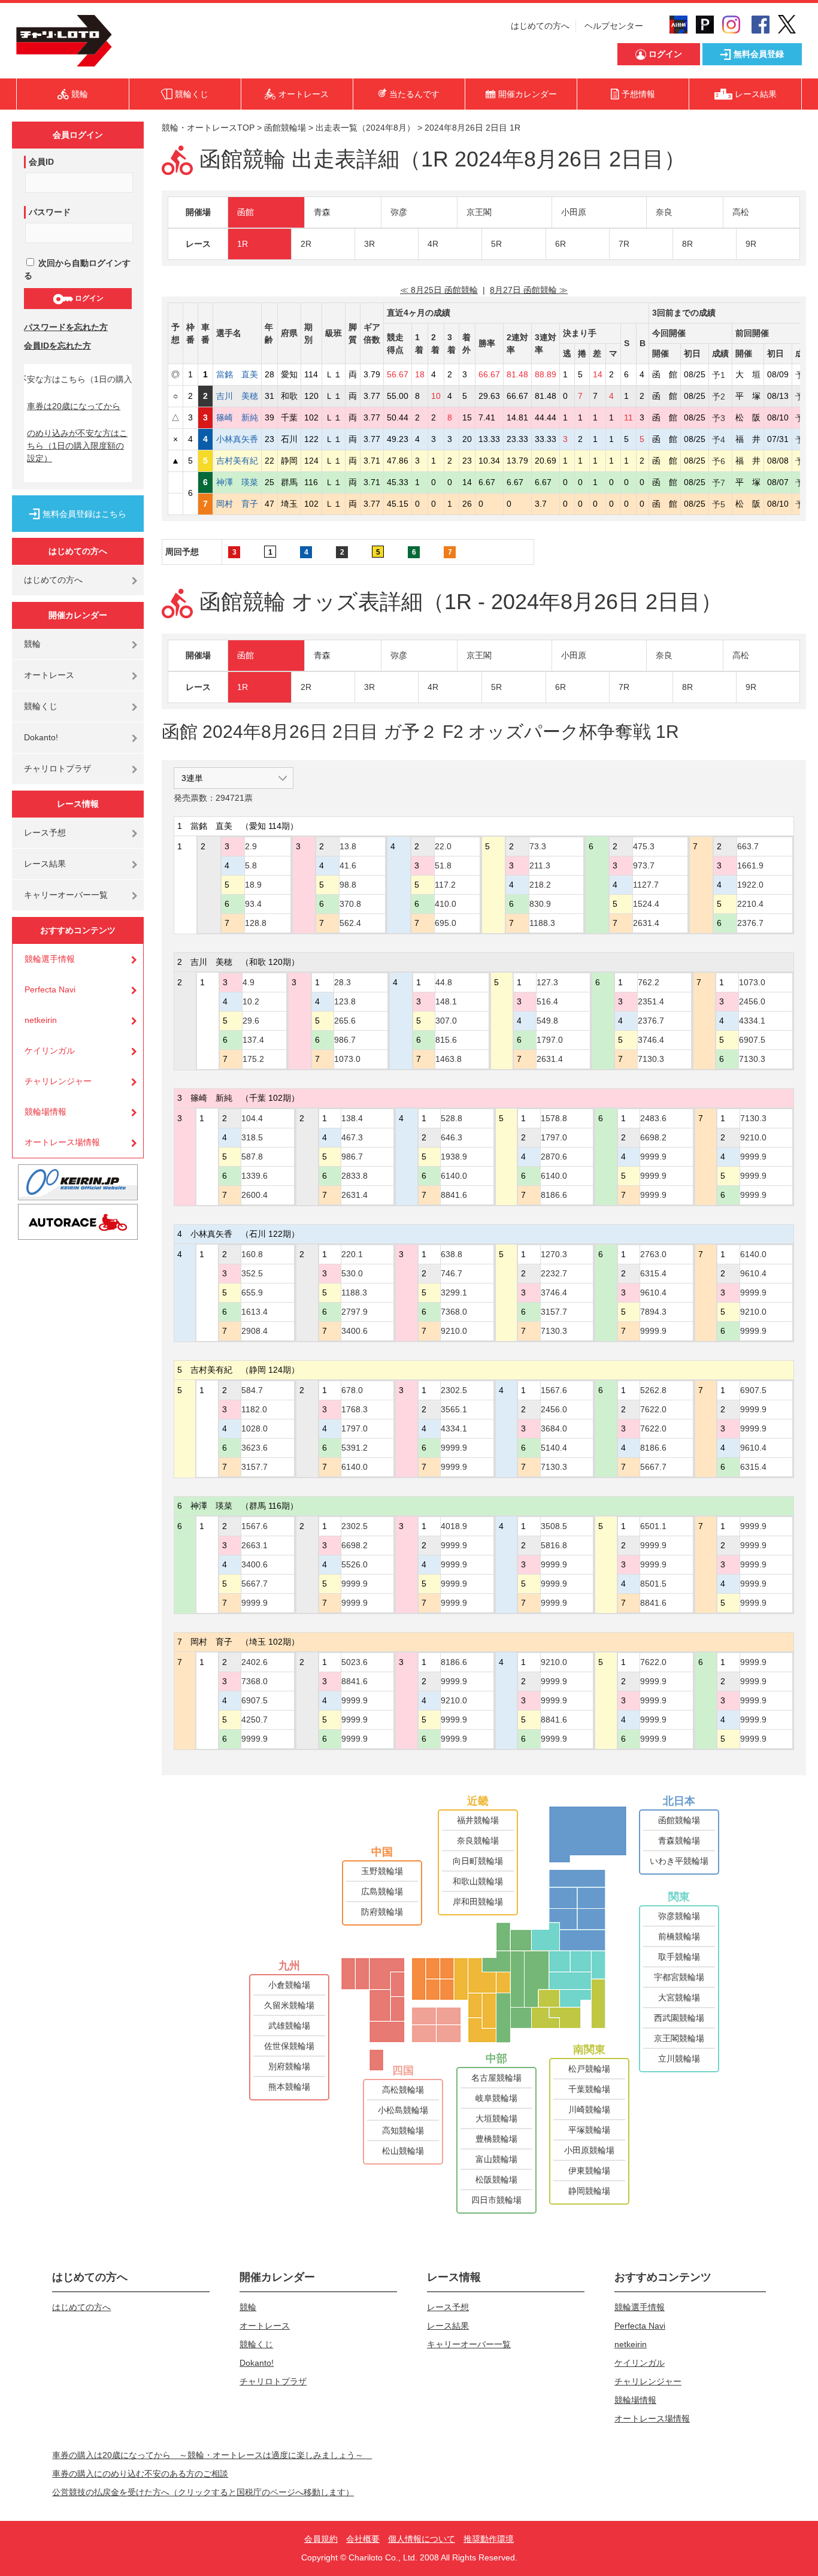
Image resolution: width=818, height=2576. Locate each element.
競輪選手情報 (50, 959)
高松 (741, 212)
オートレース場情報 (62, 1142)
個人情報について (422, 2539)
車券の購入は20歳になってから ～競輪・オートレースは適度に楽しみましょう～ (212, 2455)
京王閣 (479, 212)
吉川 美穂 (237, 396)
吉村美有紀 (237, 461)
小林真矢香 (237, 439)
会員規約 (321, 2539)
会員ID (41, 162)
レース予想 (45, 833)
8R (687, 244)
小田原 (574, 212)
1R (243, 244)
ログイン (88, 298)
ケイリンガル (50, 1051)
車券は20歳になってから (74, 406)
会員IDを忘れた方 (57, 346)
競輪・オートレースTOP (208, 128)
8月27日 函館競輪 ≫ (529, 290)
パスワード (50, 212)
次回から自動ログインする (77, 269)
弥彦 (399, 212)
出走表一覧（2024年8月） (365, 128)
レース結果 (45, 864)
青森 (322, 212)
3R (369, 244)
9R (751, 244)
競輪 (32, 644)
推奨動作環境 (489, 2539)
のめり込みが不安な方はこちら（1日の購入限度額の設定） (77, 446)
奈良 (664, 212)
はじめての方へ (540, 26)
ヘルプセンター (614, 26)
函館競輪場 (285, 128)
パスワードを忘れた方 (66, 327)
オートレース (49, 675)
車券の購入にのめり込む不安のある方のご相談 (140, 2474)
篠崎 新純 (237, 417)
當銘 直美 (237, 374)
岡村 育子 (237, 504)
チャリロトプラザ (57, 768)
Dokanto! (41, 737)
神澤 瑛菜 (237, 482)
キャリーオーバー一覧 (66, 895)
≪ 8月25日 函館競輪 (439, 290)
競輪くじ (41, 706)
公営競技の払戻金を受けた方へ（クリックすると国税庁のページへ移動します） (203, 2492)
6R (561, 244)
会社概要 (363, 2539)
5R (496, 244)
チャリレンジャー (58, 1081)
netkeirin (41, 1020)
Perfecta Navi (50, 989)
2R (306, 244)
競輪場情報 (46, 1112)
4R (433, 244)
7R (624, 244)
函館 (246, 212)
